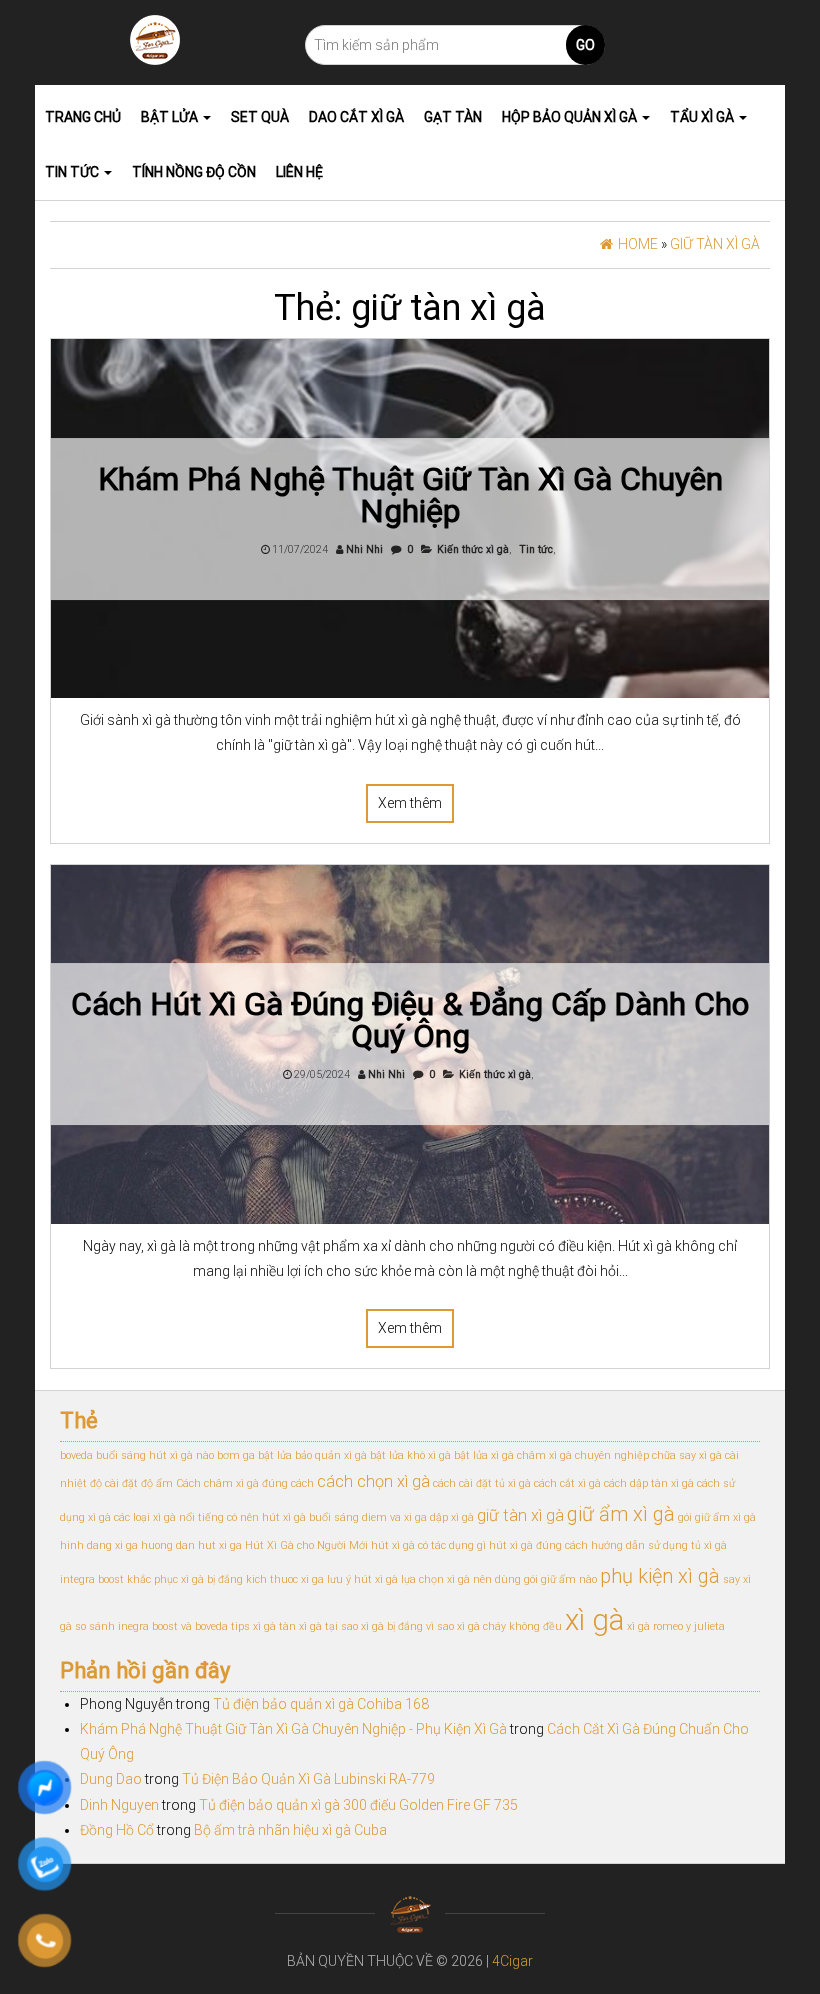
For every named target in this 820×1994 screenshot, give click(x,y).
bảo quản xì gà (331, 1455)
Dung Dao (111, 1779)
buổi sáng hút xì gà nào (155, 1455)
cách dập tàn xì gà (649, 1483)
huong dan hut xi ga (191, 1545)
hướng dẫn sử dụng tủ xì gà (659, 1545)
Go (585, 45)
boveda (76, 1455)
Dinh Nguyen (119, 1805)
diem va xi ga (394, 1517)
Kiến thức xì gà (473, 549)
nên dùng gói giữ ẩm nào (535, 1579)
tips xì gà (253, 1626)
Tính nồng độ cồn (194, 172)
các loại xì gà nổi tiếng (169, 1517)
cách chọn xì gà (373, 1481)
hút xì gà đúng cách (538, 1545)
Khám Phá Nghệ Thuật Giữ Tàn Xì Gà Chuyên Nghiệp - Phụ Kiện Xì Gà (293, 1729)
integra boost (92, 1579)
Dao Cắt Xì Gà (356, 117)
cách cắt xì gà (567, 1483)
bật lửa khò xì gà (410, 1455)
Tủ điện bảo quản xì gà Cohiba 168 (321, 1704)
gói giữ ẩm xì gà (717, 1517)
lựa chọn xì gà (435, 1579)
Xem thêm (410, 803)
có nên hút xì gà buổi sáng (293, 1517)
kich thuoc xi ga (285, 1579)
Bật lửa (171, 117)
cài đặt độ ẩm (139, 1483)
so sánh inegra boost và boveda (151, 1626)
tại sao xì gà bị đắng (374, 1626)
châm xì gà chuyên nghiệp (583, 1455)
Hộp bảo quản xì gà (571, 117)
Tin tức (73, 172)
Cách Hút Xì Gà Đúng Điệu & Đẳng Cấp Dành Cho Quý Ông (410, 1020)
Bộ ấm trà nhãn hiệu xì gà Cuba (290, 1830)
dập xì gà (452, 1517)
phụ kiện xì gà (660, 1576)
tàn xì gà (300, 1626)
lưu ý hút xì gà (362, 1579)
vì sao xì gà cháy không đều (494, 1626)
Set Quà (260, 117)
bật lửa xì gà (484, 1455)
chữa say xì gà (687, 1455)
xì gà (594, 1620)
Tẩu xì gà (703, 117)
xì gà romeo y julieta (676, 1626)
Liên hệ (299, 172)
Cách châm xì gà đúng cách (245, 1483)
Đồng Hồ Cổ (117, 1830)
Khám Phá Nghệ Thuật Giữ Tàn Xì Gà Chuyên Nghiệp (410, 495)
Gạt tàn (453, 117)
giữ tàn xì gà (520, 1515)
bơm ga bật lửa (254, 1455)
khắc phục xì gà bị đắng (185, 1579)
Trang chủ (83, 117)
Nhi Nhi (364, 549)
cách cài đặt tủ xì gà (482, 1483)
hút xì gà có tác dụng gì (428, 1545)
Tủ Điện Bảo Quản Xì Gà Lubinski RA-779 (308, 1779)
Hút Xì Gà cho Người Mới (306, 1545)
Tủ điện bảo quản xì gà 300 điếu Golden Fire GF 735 (358, 1805)
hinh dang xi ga (99, 1545)
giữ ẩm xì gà (621, 1514)
